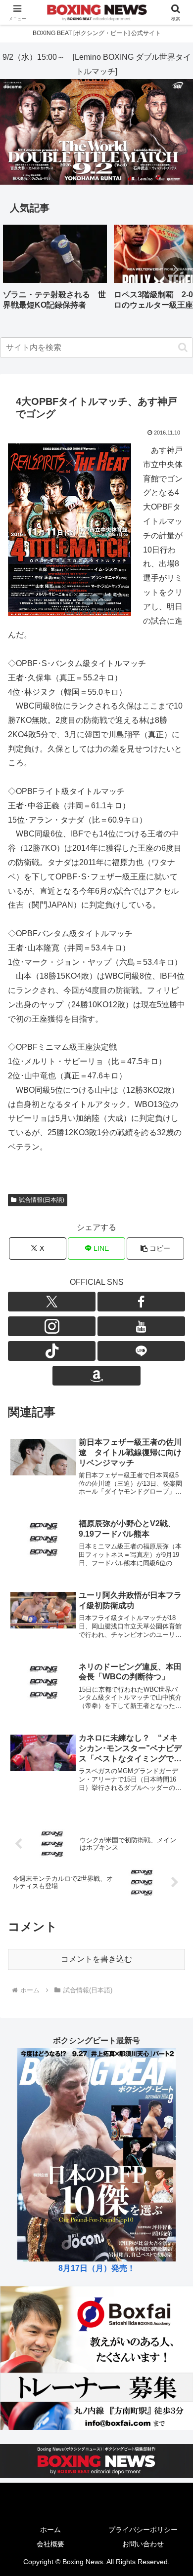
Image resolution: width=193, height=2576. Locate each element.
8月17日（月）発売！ (97, 2268)
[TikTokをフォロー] (52, 1351)
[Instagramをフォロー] (52, 1326)
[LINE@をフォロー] (141, 1351)
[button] (175, 270)
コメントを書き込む (96, 1959)
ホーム (50, 2530)
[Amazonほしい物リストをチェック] (96, 1376)
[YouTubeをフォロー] (141, 1326)
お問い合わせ (143, 2544)
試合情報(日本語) (42, 1200)
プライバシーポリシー (143, 2530)
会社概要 (50, 2544)
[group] (55, 271)
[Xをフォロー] (52, 1302)
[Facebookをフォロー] (141, 1302)
